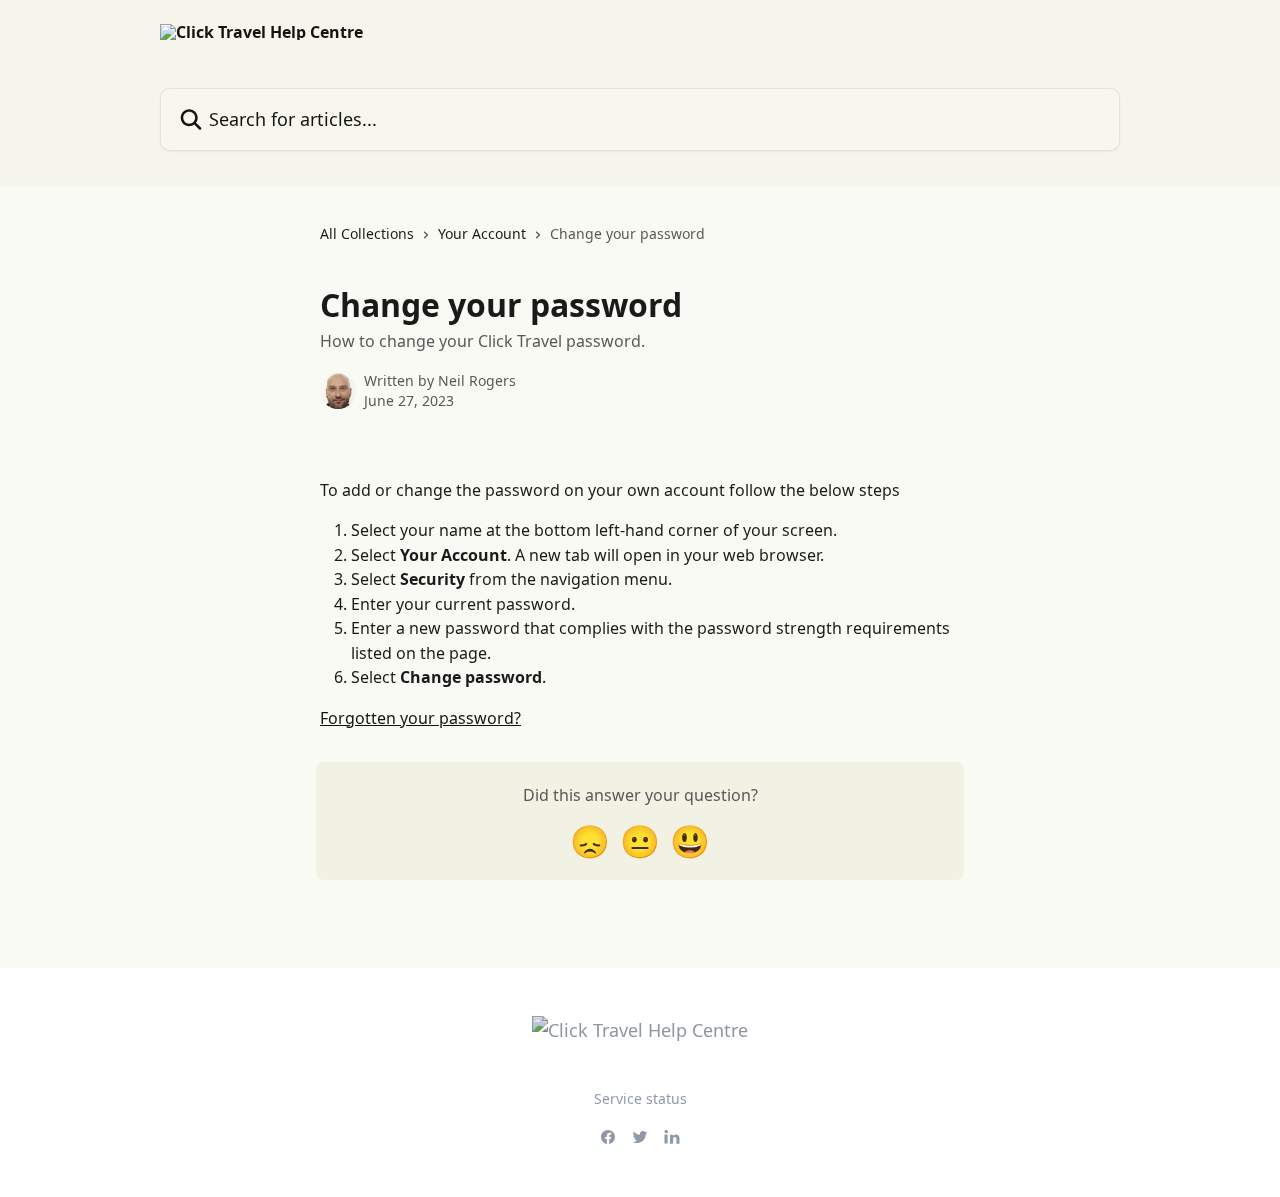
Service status (640, 1098)
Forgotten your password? (420, 718)
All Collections (367, 233)
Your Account (482, 233)
